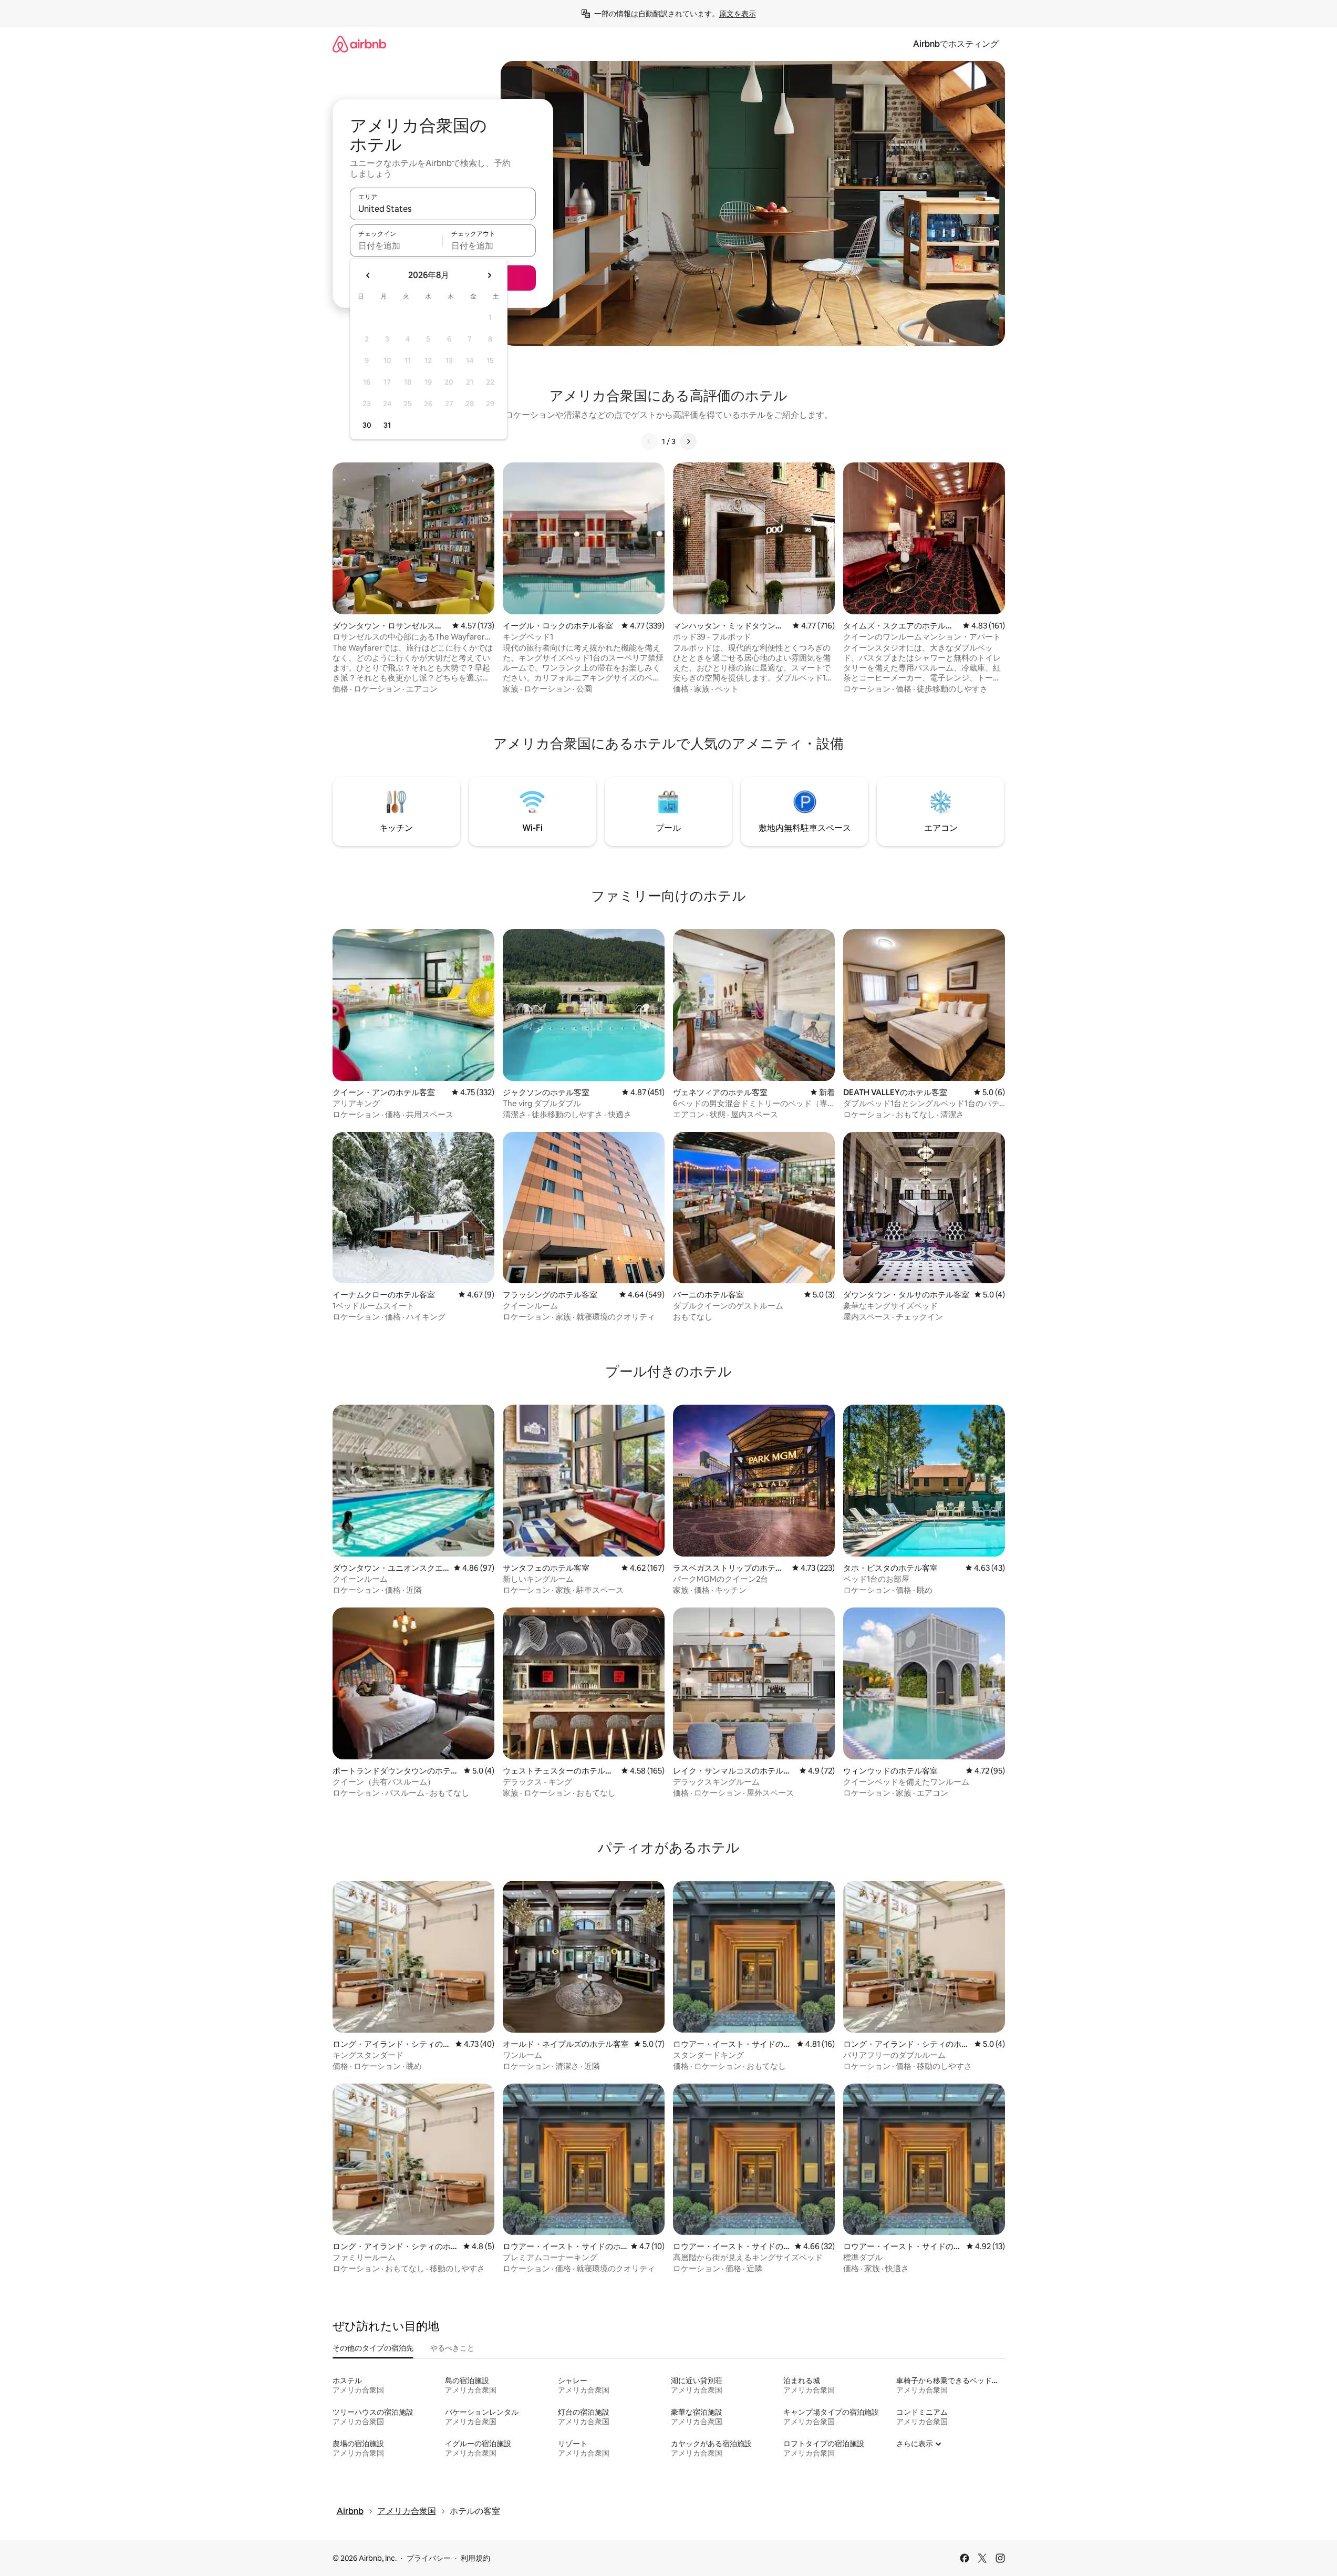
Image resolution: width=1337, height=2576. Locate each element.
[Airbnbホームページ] (359, 44)
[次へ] (688, 441)
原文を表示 (738, 14)
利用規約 (475, 2558)
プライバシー (429, 2558)
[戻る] (649, 441)
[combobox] (443, 209)
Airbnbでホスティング (956, 44)
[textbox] (396, 245)
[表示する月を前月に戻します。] (368, 275)
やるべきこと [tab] (452, 2348)
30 (367, 425)
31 (387, 425)
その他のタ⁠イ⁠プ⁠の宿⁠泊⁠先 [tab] (373, 2348)
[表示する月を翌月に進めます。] (489, 275)
